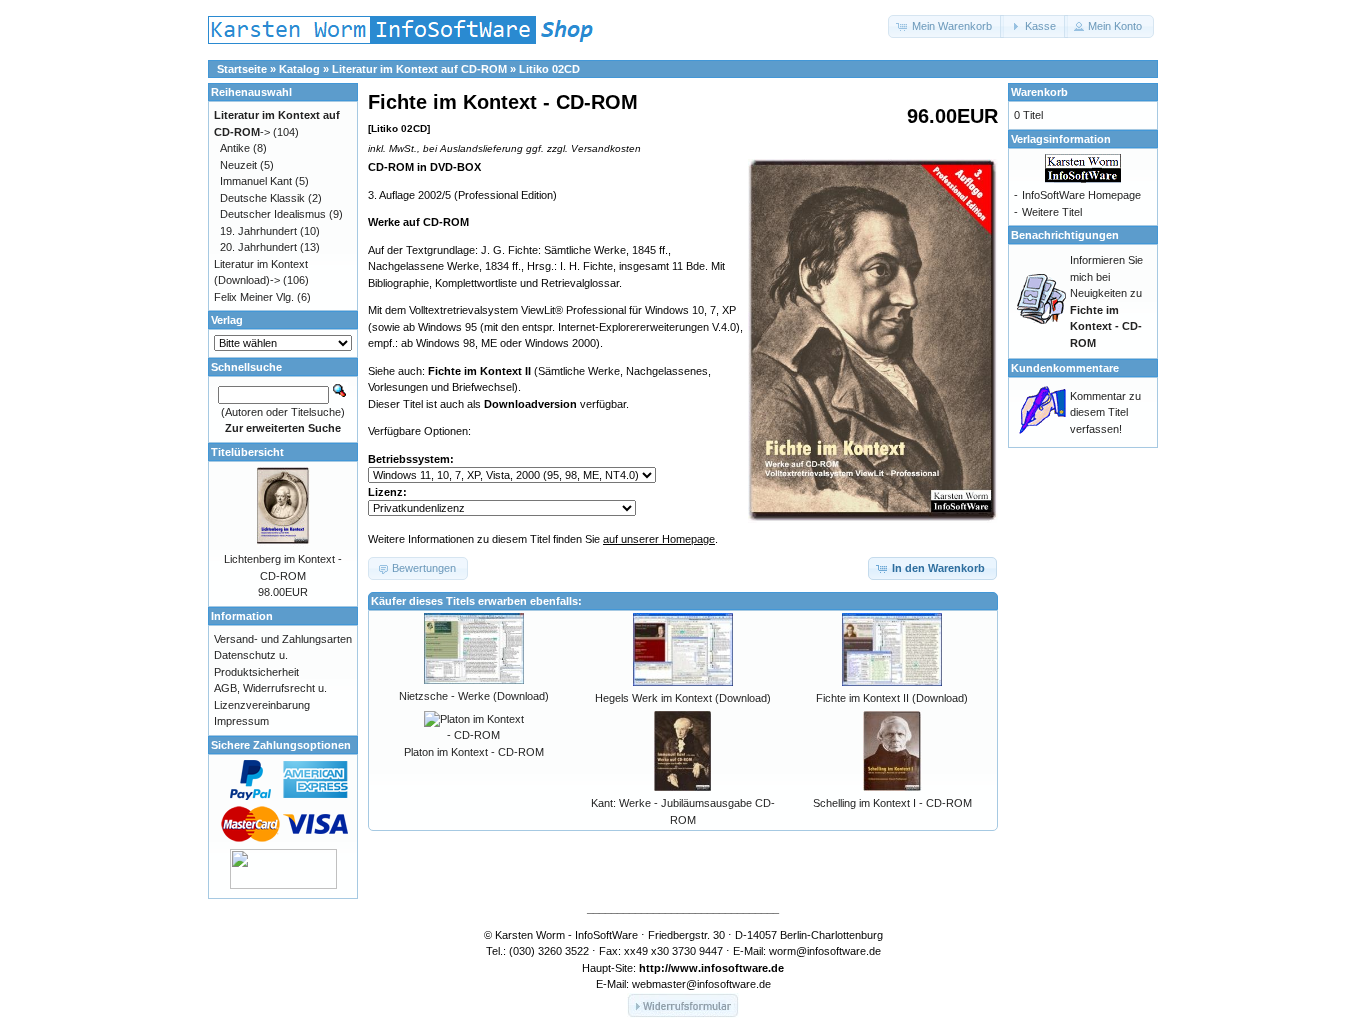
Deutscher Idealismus (273, 214)
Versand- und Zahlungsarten (283, 639)
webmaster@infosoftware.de (701, 984)
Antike (235, 148)
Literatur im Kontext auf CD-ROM (419, 69)
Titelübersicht (247, 452)
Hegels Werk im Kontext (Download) (683, 698)
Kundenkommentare (1065, 368)
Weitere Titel (1052, 212)
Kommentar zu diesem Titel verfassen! (1105, 412)
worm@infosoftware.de (825, 951)
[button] (946, 26)
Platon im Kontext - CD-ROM (474, 752)
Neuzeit (238, 165)
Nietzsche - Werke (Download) (474, 696)
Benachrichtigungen (1065, 235)
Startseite (242, 69)
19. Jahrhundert (258, 231)
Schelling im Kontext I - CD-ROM (892, 803)
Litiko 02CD (549, 69)
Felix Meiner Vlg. (254, 297)
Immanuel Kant (256, 181)
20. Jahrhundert (258, 247)
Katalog (299, 69)
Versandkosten (606, 148)
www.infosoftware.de (727, 968)
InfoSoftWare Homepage (1081, 195)
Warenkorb (1039, 92)
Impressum (241, 721)
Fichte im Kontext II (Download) (892, 698)
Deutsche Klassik (262, 198)
